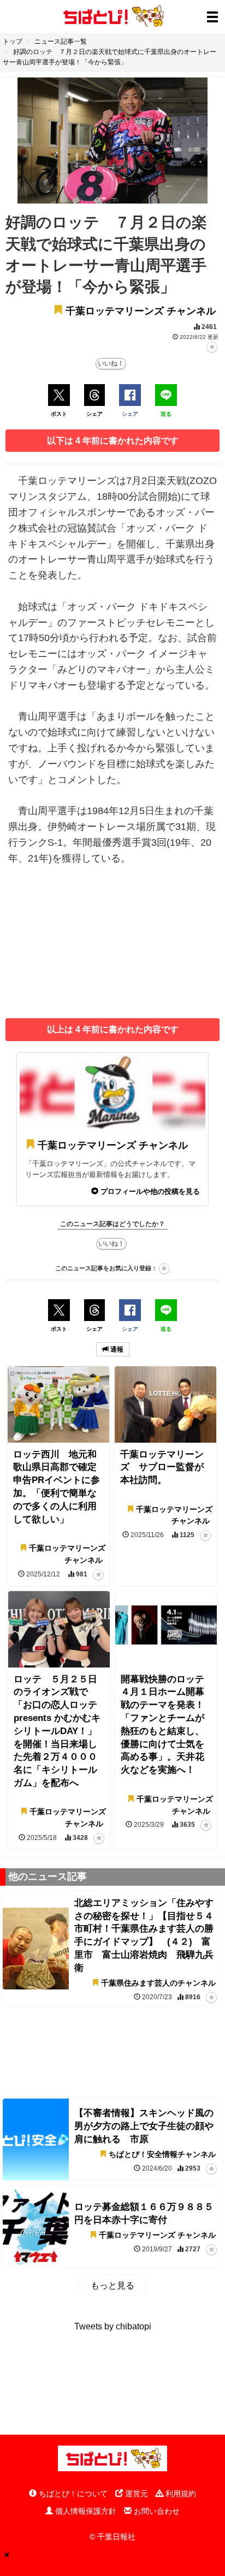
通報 (116, 1349)
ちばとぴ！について (72, 2494)
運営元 (135, 2494)
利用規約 (180, 2494)
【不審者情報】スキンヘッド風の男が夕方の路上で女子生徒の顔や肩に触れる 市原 (144, 2126)
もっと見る (112, 2285)
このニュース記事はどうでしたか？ (112, 1224)
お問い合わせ (156, 2511)
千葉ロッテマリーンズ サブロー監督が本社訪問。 (162, 1468)
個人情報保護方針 (85, 2511)
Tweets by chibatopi (113, 2326)
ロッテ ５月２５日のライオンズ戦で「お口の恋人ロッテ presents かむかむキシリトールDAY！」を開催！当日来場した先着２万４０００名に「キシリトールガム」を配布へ (57, 1731)
